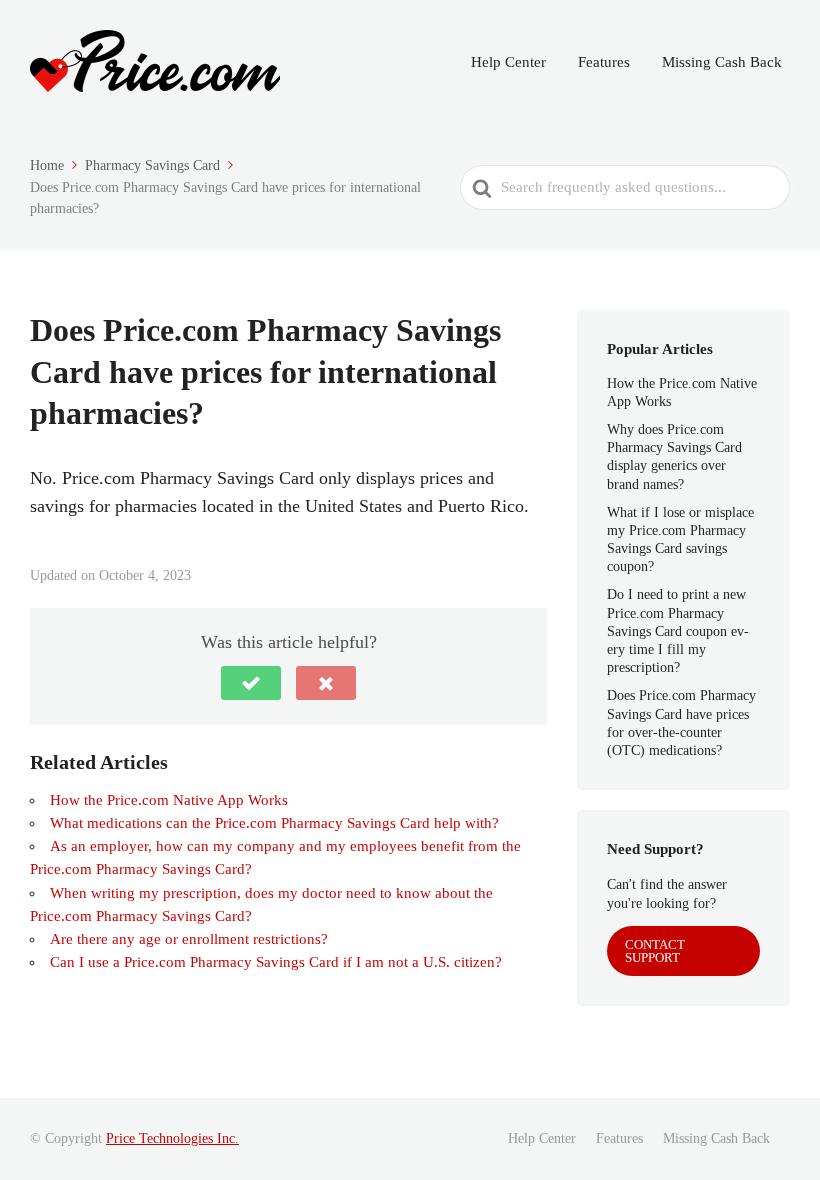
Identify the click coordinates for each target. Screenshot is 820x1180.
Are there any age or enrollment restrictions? (189, 939)
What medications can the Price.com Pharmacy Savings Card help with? (274, 823)
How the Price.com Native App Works (169, 800)
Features (604, 62)
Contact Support (655, 951)
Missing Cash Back (722, 62)
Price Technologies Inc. (172, 1138)
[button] (251, 683)
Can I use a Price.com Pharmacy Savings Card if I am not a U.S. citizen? (276, 962)
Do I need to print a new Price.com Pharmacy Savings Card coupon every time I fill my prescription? (678, 631)
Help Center (508, 62)
